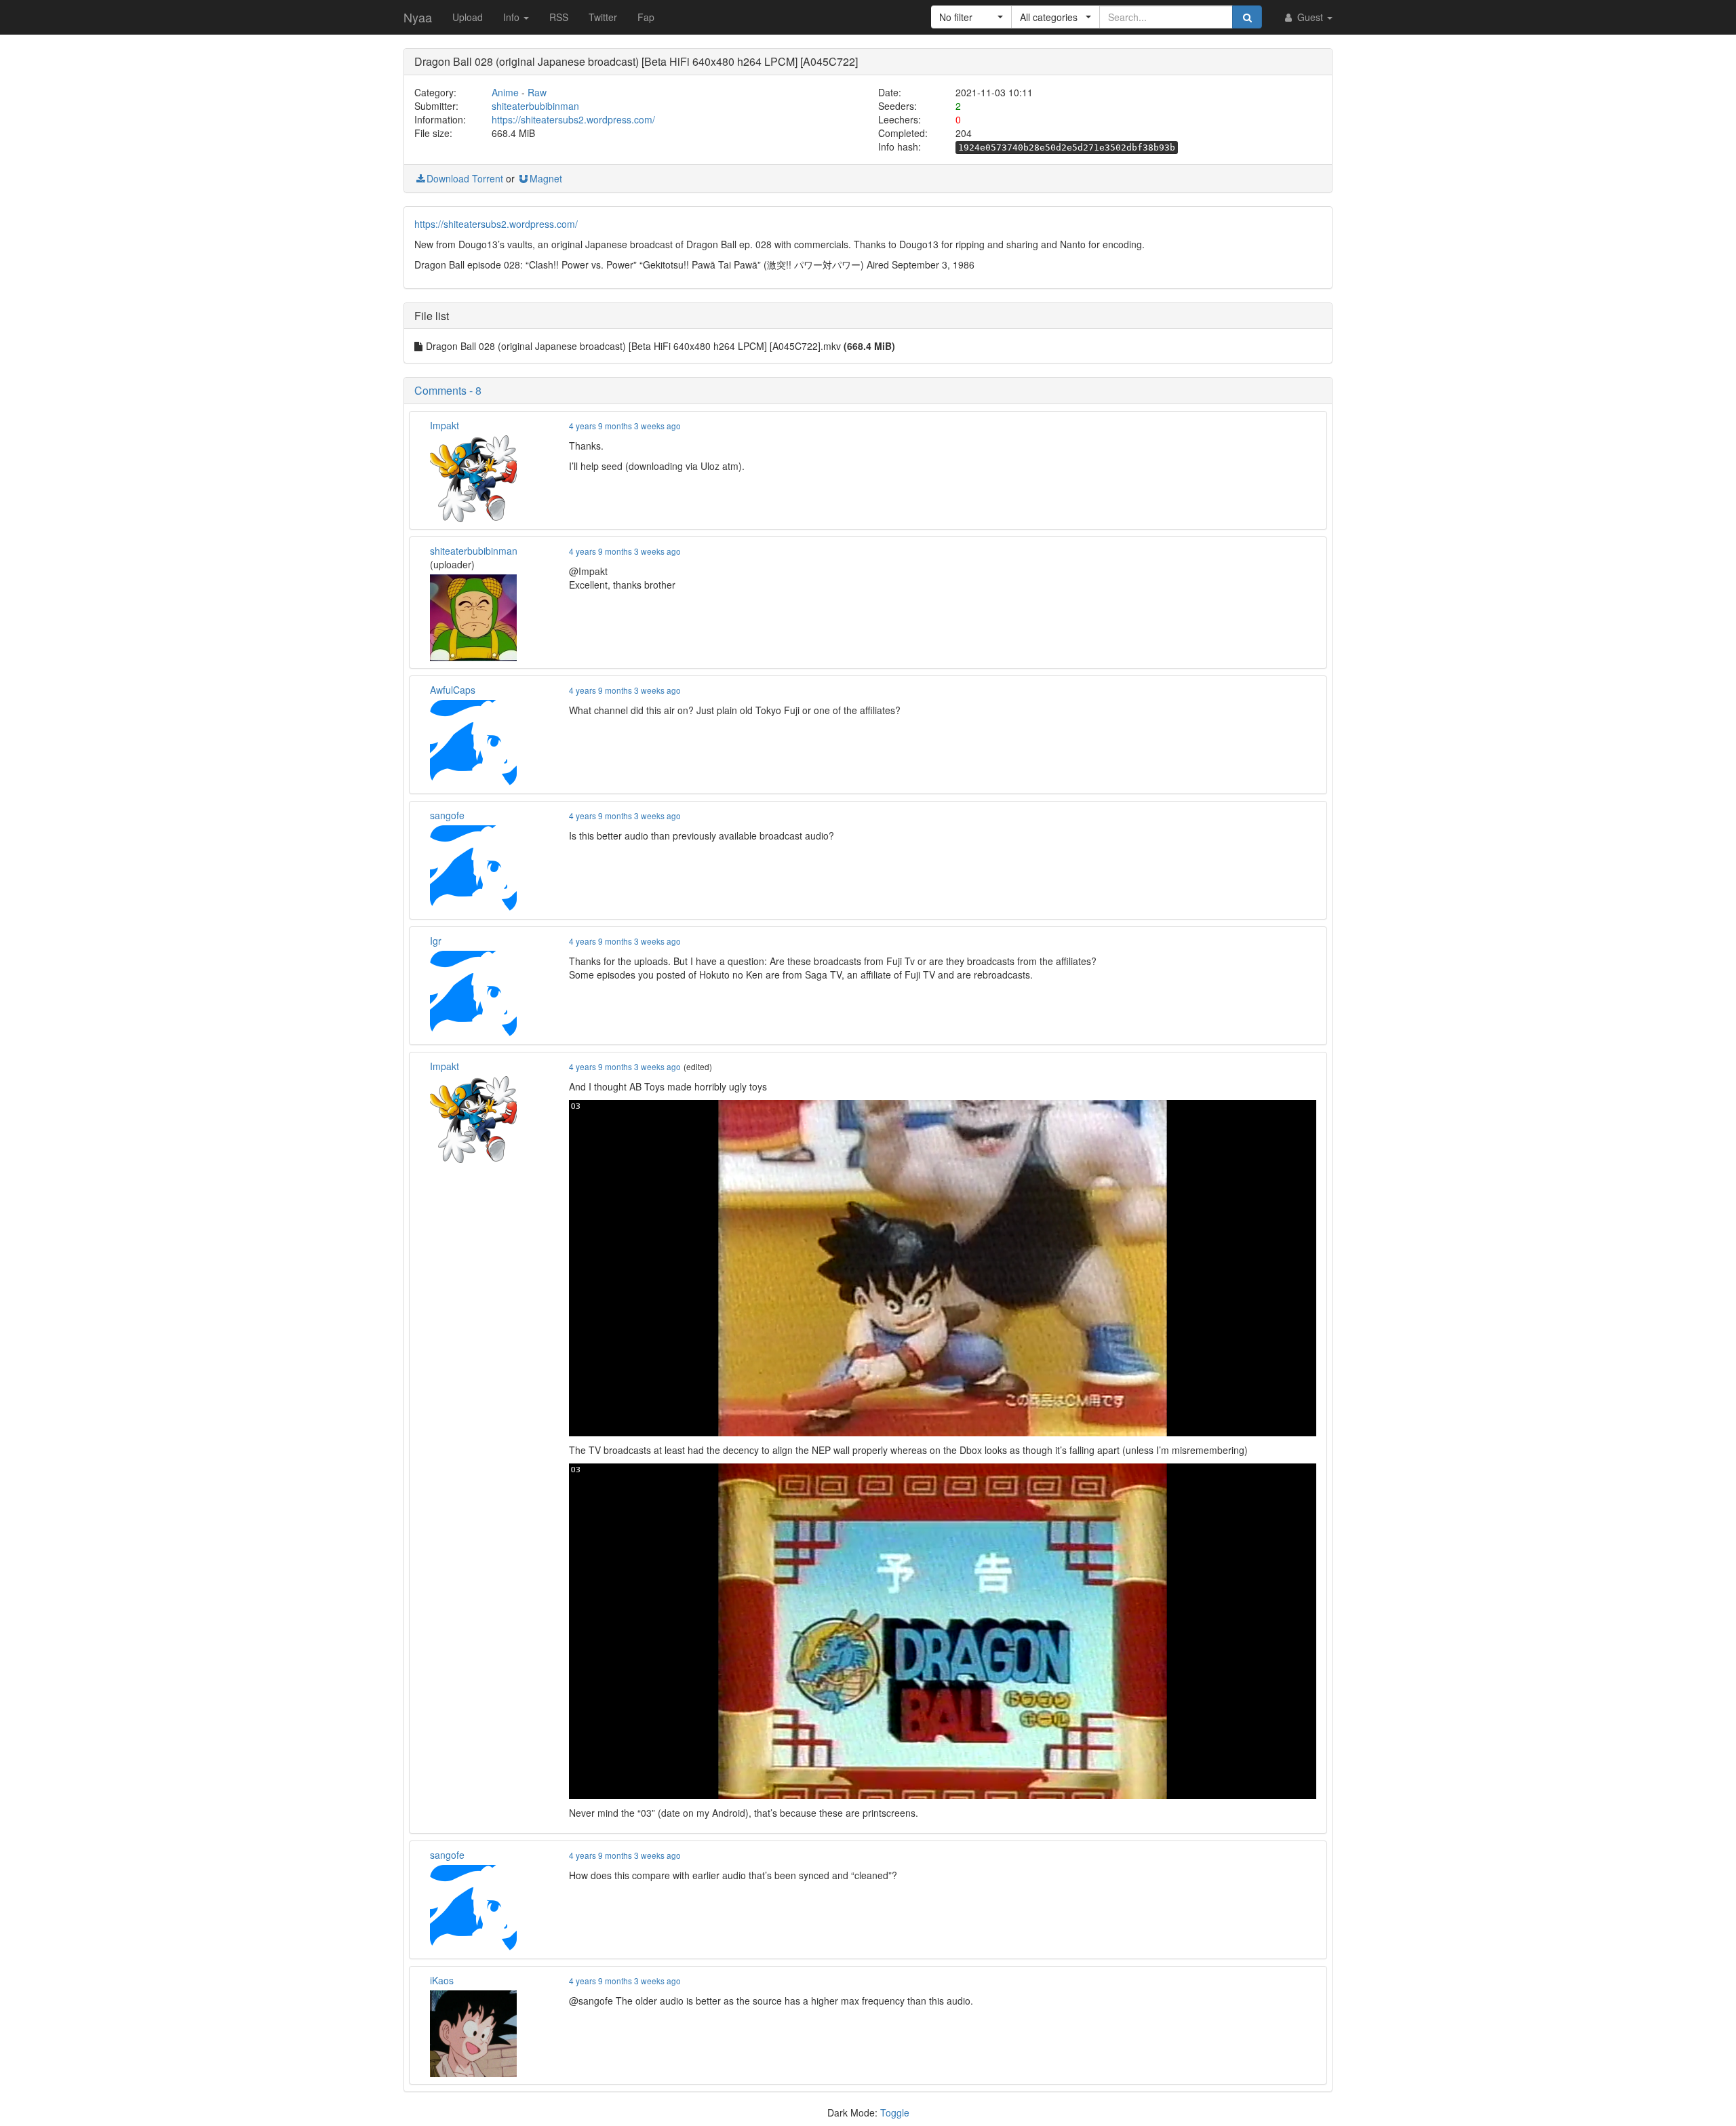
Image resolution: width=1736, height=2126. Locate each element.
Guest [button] (1310, 17)
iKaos (442, 1980)
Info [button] (513, 17)
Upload (468, 17)
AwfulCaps (453, 690)
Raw (537, 92)
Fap (646, 17)
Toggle (895, 2112)
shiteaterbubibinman (535, 106)
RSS (559, 17)
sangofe (447, 815)
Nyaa (418, 17)
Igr (436, 941)
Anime (505, 92)
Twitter (603, 17)
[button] (971, 17)
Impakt (445, 425)
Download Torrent (465, 178)
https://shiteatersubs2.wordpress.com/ (573, 119)
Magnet (546, 178)
